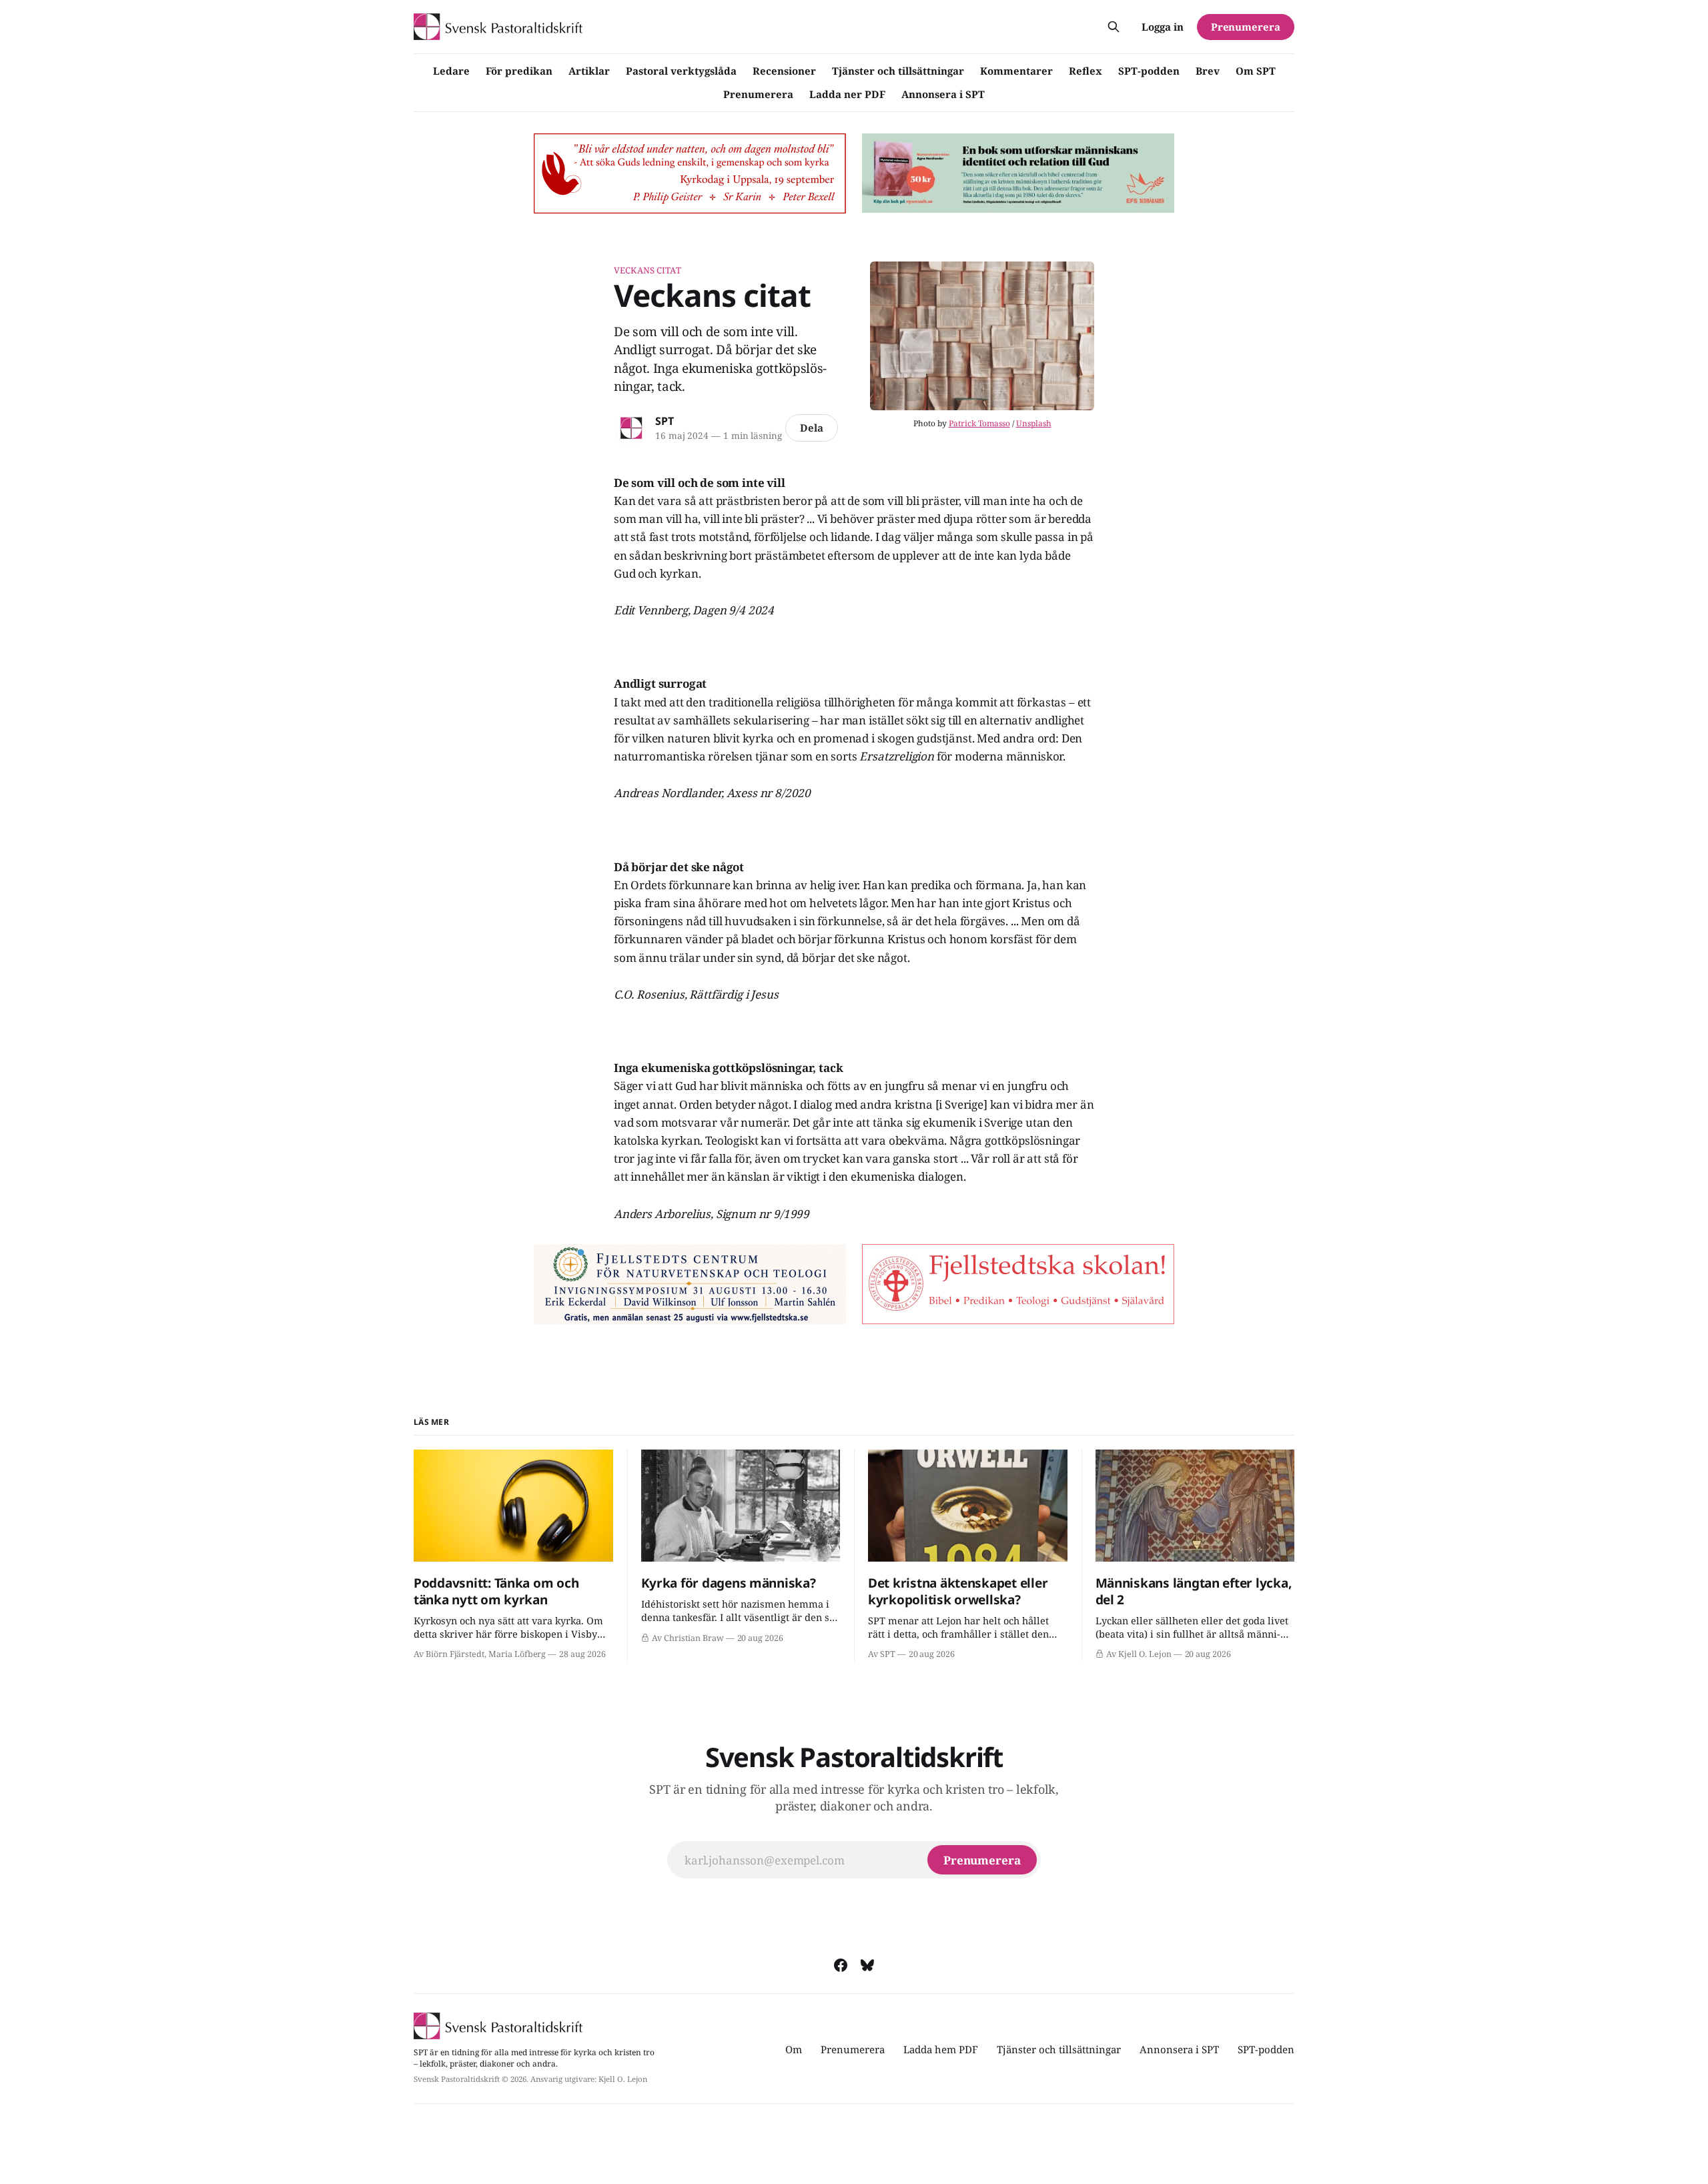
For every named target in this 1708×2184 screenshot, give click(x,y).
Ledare (451, 71)
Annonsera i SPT (943, 94)
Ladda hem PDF (941, 2049)
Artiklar (589, 71)
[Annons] (690, 173)
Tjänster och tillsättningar (898, 71)
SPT (664, 421)
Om (794, 2049)
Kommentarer (1016, 71)
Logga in (1163, 27)
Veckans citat (648, 270)
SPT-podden (1149, 71)
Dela (812, 428)
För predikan (519, 71)
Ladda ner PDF (847, 94)
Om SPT (1256, 71)
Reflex (1086, 71)
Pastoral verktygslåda (681, 71)
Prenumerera (758, 94)
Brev (1208, 71)
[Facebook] (841, 1965)
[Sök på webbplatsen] (1114, 27)
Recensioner (784, 71)
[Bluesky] (867, 1965)
